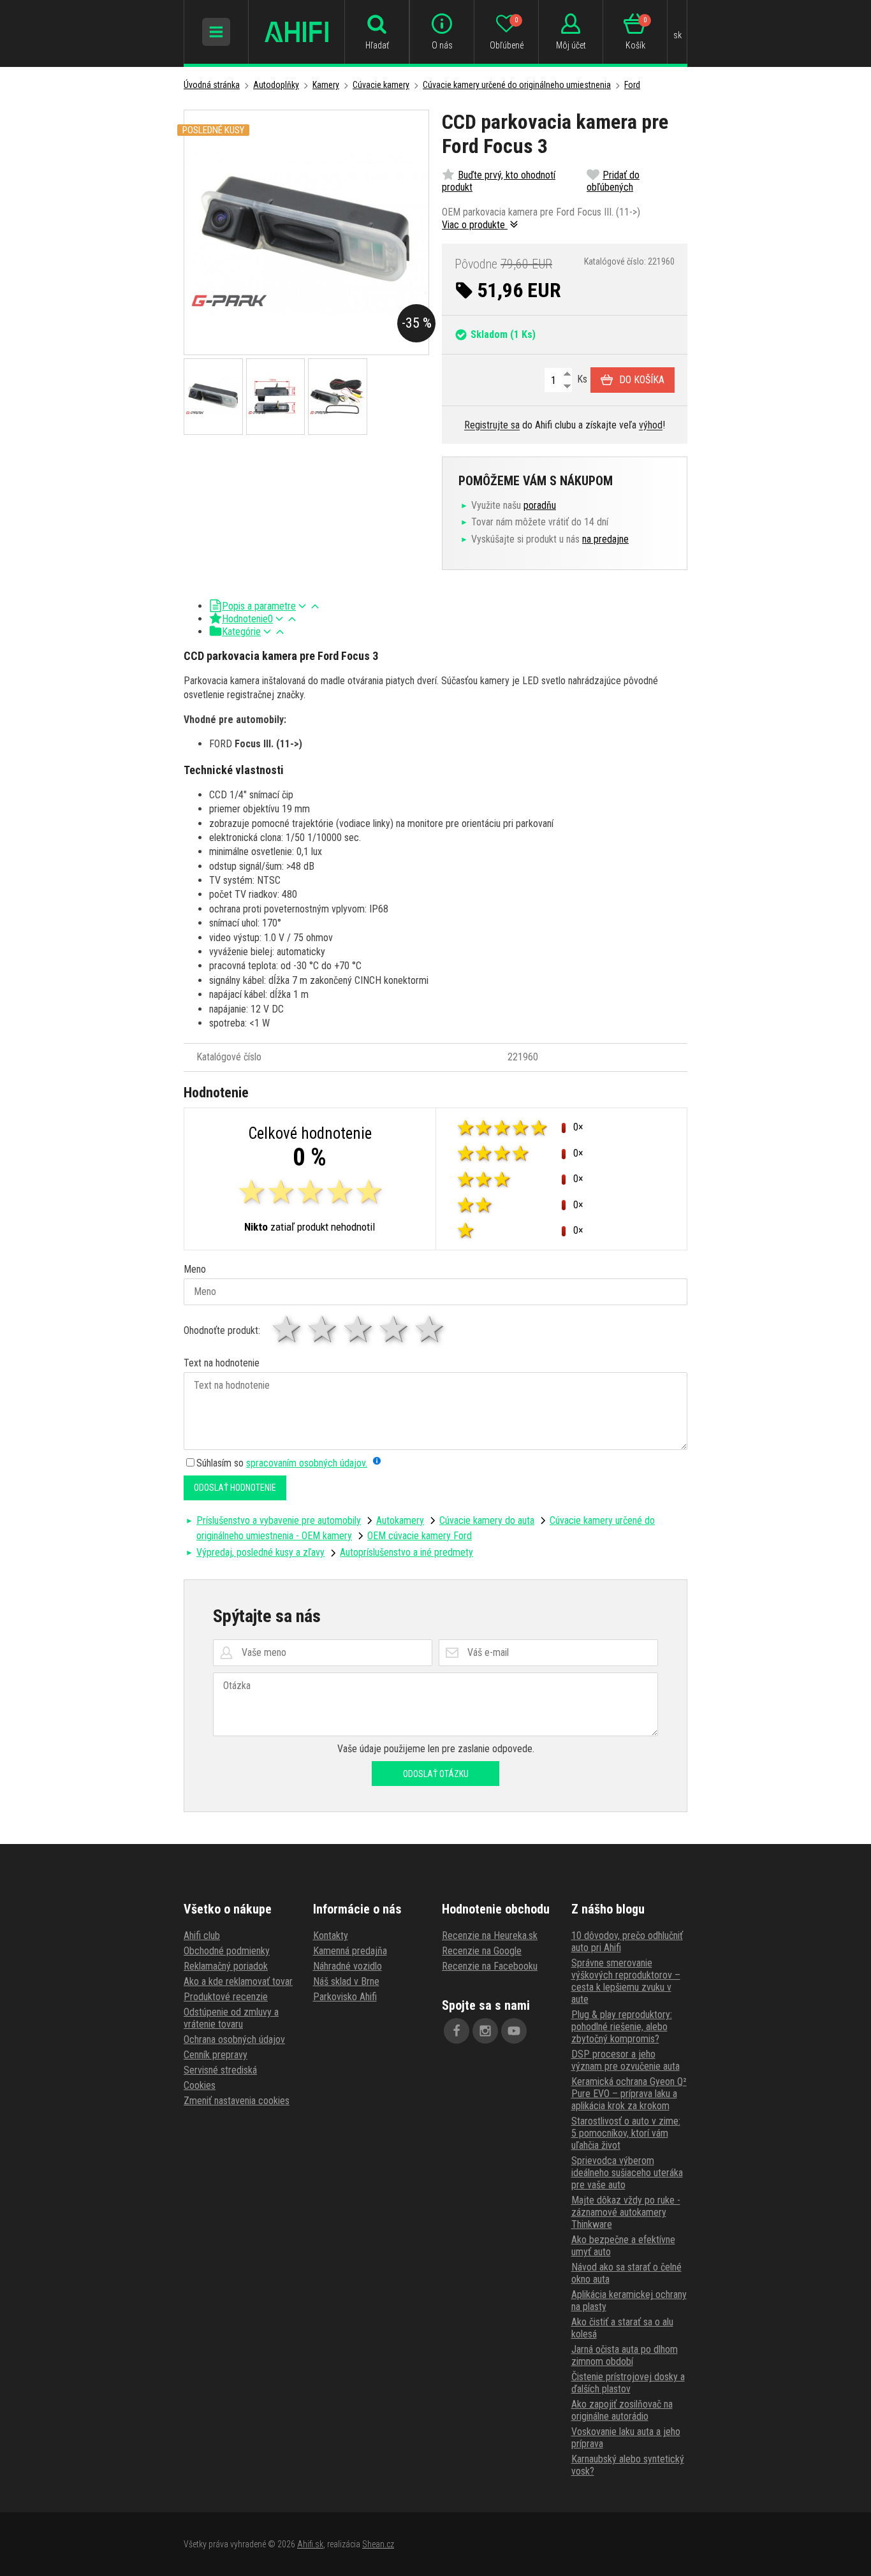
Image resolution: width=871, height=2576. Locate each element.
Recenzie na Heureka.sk (490, 1936)
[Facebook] (457, 2031)
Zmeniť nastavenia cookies (237, 2101)
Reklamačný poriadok (226, 1966)
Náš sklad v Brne (346, 1981)
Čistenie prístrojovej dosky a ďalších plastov (628, 2383)
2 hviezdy (323, 1329)
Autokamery (400, 1520)
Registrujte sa (492, 425)
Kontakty (331, 1936)
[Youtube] (514, 2031)
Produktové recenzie (226, 1997)
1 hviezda (288, 1329)
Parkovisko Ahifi (345, 1997)
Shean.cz (378, 2544)
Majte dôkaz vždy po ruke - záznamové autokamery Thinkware (626, 2212)
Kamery (326, 85)
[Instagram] (485, 2031)
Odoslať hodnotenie (235, 1488)
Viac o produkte (475, 225)
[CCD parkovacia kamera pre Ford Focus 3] (306, 232)
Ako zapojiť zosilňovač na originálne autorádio (622, 2410)
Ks (581, 379)
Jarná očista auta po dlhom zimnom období (625, 2355)
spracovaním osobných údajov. (307, 1463)
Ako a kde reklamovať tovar (238, 1981)
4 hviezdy (395, 1329)
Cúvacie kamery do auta (487, 1520)
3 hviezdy (359, 1329)
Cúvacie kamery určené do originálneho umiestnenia (517, 85)
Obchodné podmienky (227, 1951)
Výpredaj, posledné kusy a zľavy (260, 1552)
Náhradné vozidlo (348, 1966)
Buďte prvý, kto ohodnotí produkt (499, 181)
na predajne (605, 539)
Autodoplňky (276, 85)
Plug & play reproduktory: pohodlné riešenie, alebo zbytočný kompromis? (622, 2027)
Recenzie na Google (482, 1951)
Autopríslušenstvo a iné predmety (406, 1552)
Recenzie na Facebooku (490, 1966)
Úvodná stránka (212, 85)
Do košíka (642, 380)
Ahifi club (202, 1936)
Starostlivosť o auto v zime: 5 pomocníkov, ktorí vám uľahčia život (626, 2133)
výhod (651, 425)
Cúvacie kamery (381, 85)
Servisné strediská (220, 2070)
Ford (632, 85)
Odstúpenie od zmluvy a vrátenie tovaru (231, 2018)
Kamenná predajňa (350, 1951)
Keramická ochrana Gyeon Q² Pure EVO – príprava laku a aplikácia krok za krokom (629, 2094)
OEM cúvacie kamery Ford (420, 1536)
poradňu (540, 505)
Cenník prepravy (216, 2055)
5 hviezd (430, 1329)
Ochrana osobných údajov (234, 2039)
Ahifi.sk (310, 2544)
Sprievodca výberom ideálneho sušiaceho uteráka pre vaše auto (627, 2173)
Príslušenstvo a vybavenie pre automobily (279, 1520)
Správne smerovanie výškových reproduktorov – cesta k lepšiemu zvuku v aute (626, 1981)
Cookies (200, 2085)
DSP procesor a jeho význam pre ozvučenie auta (626, 2060)
